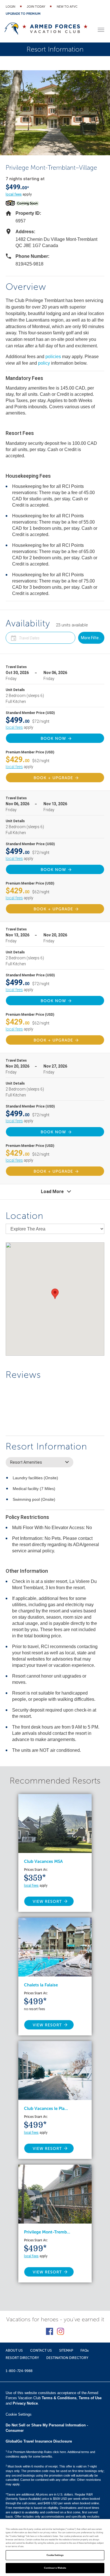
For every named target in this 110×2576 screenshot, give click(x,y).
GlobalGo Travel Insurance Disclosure (39, 2441)
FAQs (84, 2350)
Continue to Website (55, 2568)
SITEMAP (66, 2350)
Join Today (36, 7)
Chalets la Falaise (41, 1985)
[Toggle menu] (101, 30)
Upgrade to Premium (23, 14)
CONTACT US (41, 2350)
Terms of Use (90, 2398)
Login (10, 7)
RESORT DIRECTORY (22, 2358)
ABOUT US (14, 2350)
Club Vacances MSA (43, 1861)
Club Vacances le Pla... (46, 2109)
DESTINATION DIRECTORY (67, 2358)
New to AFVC (67, 7)
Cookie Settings (55, 2555)
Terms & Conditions (59, 2398)
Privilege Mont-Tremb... (47, 2232)
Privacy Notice (25, 2403)
